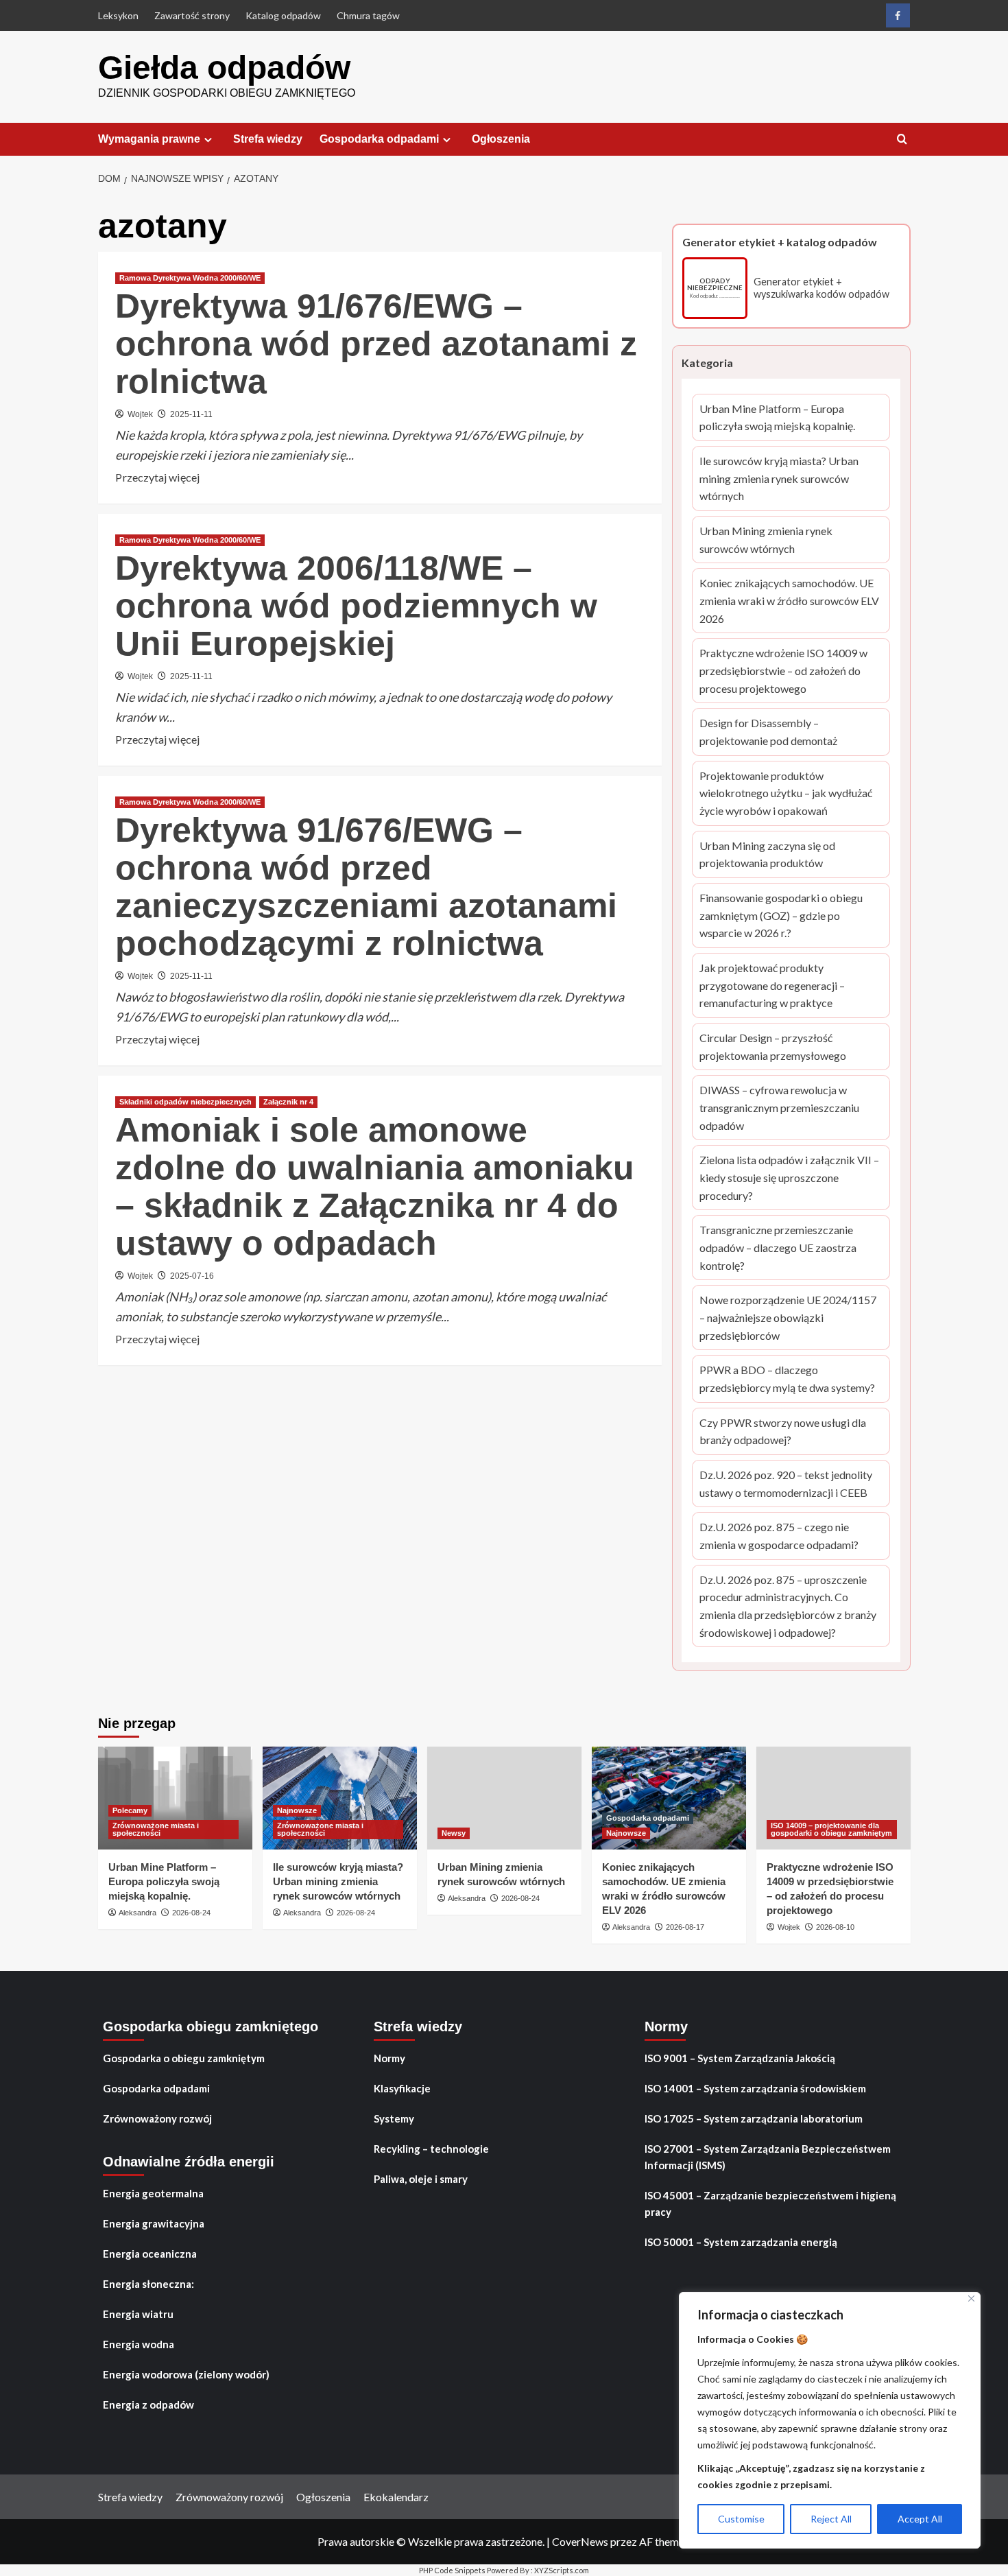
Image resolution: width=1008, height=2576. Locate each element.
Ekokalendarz (396, 2497)
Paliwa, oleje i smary (421, 2179)
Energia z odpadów (148, 2404)
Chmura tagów (368, 15)
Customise (741, 2519)
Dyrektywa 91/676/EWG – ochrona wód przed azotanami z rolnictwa (376, 344)
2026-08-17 (685, 1927)
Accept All (920, 2519)
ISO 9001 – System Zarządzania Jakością (740, 2058)
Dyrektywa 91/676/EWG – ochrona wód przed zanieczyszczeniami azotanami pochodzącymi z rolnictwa (366, 887)
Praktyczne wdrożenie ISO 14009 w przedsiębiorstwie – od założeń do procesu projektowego (783, 672)
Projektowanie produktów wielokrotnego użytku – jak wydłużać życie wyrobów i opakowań (786, 794)
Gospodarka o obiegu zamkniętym (184, 2058)
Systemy (394, 2118)
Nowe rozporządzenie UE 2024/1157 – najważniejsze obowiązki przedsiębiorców (788, 1319)
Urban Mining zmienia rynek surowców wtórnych (780, 541)
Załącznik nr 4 (288, 1102)
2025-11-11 (191, 414)
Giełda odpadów (224, 68)
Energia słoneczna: (148, 2284)
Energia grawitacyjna (154, 2223)
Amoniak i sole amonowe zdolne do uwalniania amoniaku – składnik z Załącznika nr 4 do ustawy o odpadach (375, 1186)
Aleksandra (137, 1913)
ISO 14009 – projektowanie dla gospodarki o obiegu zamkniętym (831, 1829)
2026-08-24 (191, 1913)
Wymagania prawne (149, 139)
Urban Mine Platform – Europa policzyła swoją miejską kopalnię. (778, 418)
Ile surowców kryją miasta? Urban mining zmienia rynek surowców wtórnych (779, 480)
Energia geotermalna (153, 2193)
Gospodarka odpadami (379, 139)
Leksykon (118, 15)
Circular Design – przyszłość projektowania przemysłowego (784, 1048)
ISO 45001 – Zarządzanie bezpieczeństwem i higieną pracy (770, 2203)
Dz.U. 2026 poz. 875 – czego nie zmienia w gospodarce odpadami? (781, 1537)
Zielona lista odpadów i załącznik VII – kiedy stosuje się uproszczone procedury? (789, 1179)
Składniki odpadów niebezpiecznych (185, 1102)
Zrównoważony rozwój (157, 2118)
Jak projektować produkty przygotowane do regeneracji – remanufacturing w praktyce (783, 986)
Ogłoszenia (501, 139)
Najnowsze (297, 1810)
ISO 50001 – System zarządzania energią (741, 2242)
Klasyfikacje (402, 2088)
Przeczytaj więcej (157, 478)
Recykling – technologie (431, 2149)
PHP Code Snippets (452, 2570)
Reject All (831, 2519)
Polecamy (130, 1810)
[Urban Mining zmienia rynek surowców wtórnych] (504, 1798)
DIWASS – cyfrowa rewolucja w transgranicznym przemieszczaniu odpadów (779, 1109)
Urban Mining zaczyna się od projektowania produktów (783, 855)
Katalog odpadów (283, 15)
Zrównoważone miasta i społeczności (156, 1829)
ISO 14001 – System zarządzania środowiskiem (755, 2088)
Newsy (454, 1833)
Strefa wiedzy (268, 139)
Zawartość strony (192, 15)
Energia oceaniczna (150, 2254)
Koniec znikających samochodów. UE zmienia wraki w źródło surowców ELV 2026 (789, 602)
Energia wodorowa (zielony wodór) (186, 2374)
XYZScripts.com (562, 2570)
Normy (389, 2058)
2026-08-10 (835, 1927)
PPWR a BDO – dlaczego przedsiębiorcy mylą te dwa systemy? (787, 1380)
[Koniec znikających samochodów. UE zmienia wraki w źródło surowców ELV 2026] (669, 1798)
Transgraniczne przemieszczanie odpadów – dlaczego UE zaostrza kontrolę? (783, 1249)
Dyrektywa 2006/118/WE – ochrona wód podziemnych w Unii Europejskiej (356, 606)
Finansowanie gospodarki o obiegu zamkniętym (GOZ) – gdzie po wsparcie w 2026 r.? (784, 917)
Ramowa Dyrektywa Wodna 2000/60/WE (190, 278)
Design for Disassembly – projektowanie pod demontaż (779, 733)
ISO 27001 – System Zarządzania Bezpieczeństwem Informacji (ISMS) (768, 2157)
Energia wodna (139, 2344)
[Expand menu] (208, 140)
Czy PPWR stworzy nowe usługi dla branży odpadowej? (784, 1432)
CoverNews (580, 2541)
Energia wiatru (138, 2314)
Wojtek (140, 414)
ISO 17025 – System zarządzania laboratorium (754, 2118)
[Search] (902, 140)
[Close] (971, 2299)
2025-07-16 (192, 1276)
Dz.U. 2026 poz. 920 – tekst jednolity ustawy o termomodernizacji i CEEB (786, 1485)
